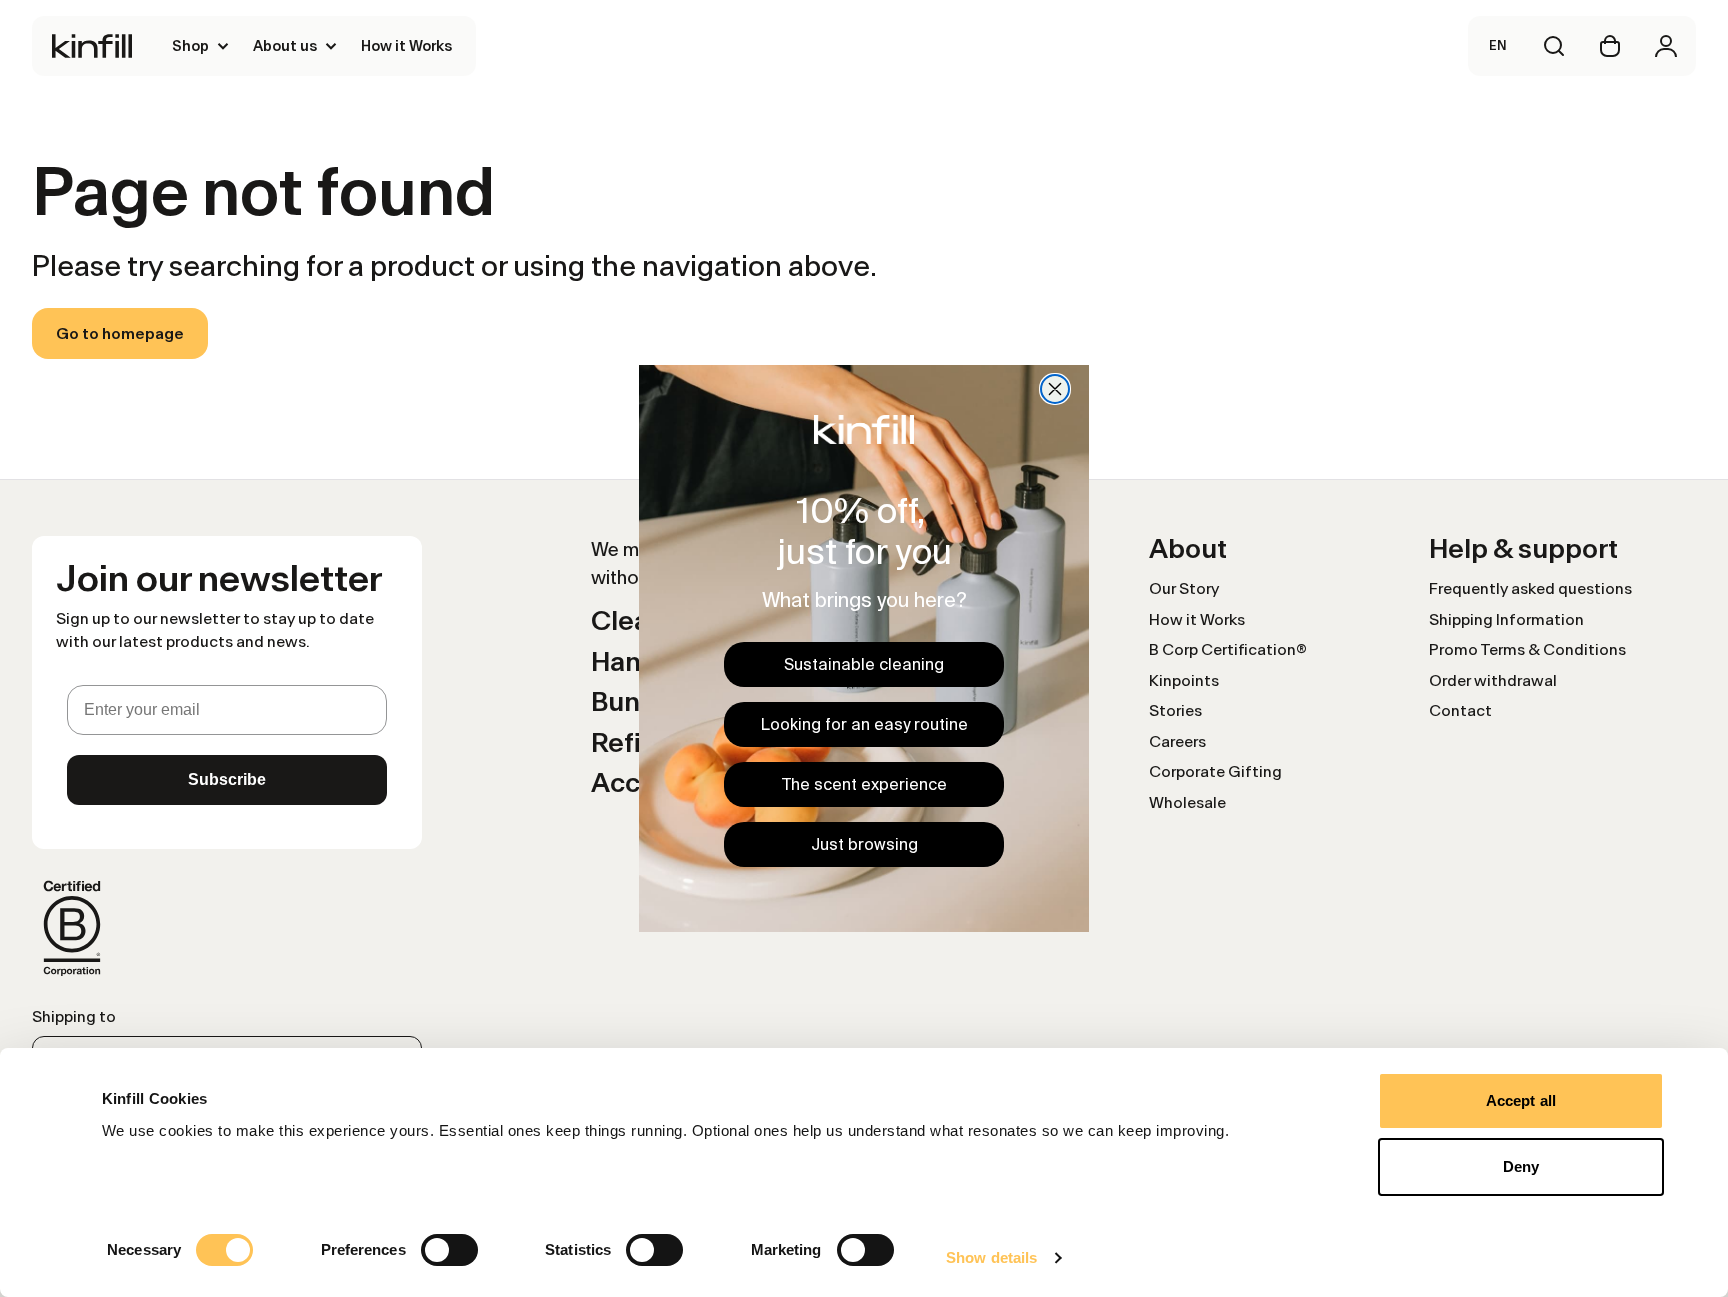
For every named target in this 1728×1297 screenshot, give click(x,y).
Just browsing (864, 844)
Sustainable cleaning (864, 664)
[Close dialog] (1055, 389)
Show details (991, 1257)
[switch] (449, 1250)
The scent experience (864, 784)
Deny (1521, 1166)
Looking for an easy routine (864, 724)
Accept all (1521, 1100)
